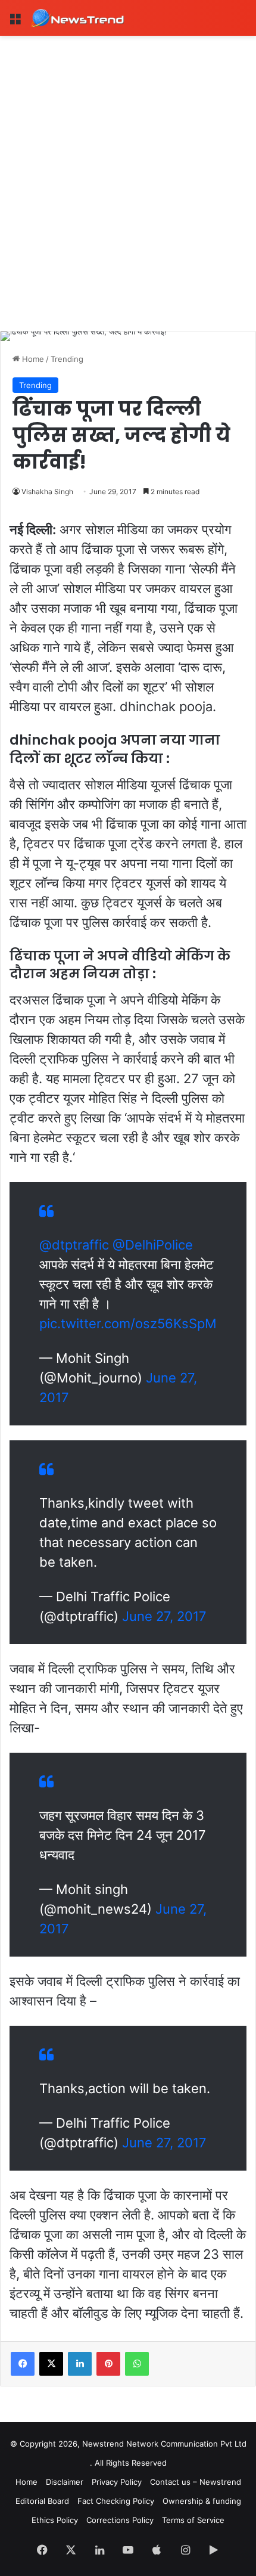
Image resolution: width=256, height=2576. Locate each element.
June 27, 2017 (164, 1616)
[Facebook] (23, 2364)
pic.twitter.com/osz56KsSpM (128, 1323)
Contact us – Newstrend (196, 2482)
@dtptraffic (74, 1245)
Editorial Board (42, 2501)
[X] (51, 2364)
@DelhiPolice (153, 1245)
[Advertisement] (128, 170)
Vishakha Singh (47, 492)
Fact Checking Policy (116, 2501)
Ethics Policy (55, 2520)
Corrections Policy (120, 2520)
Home (32, 359)
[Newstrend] (77, 18)
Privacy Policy (117, 2482)
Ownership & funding (202, 2501)
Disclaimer (65, 2482)
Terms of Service (193, 2520)
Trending (67, 359)
